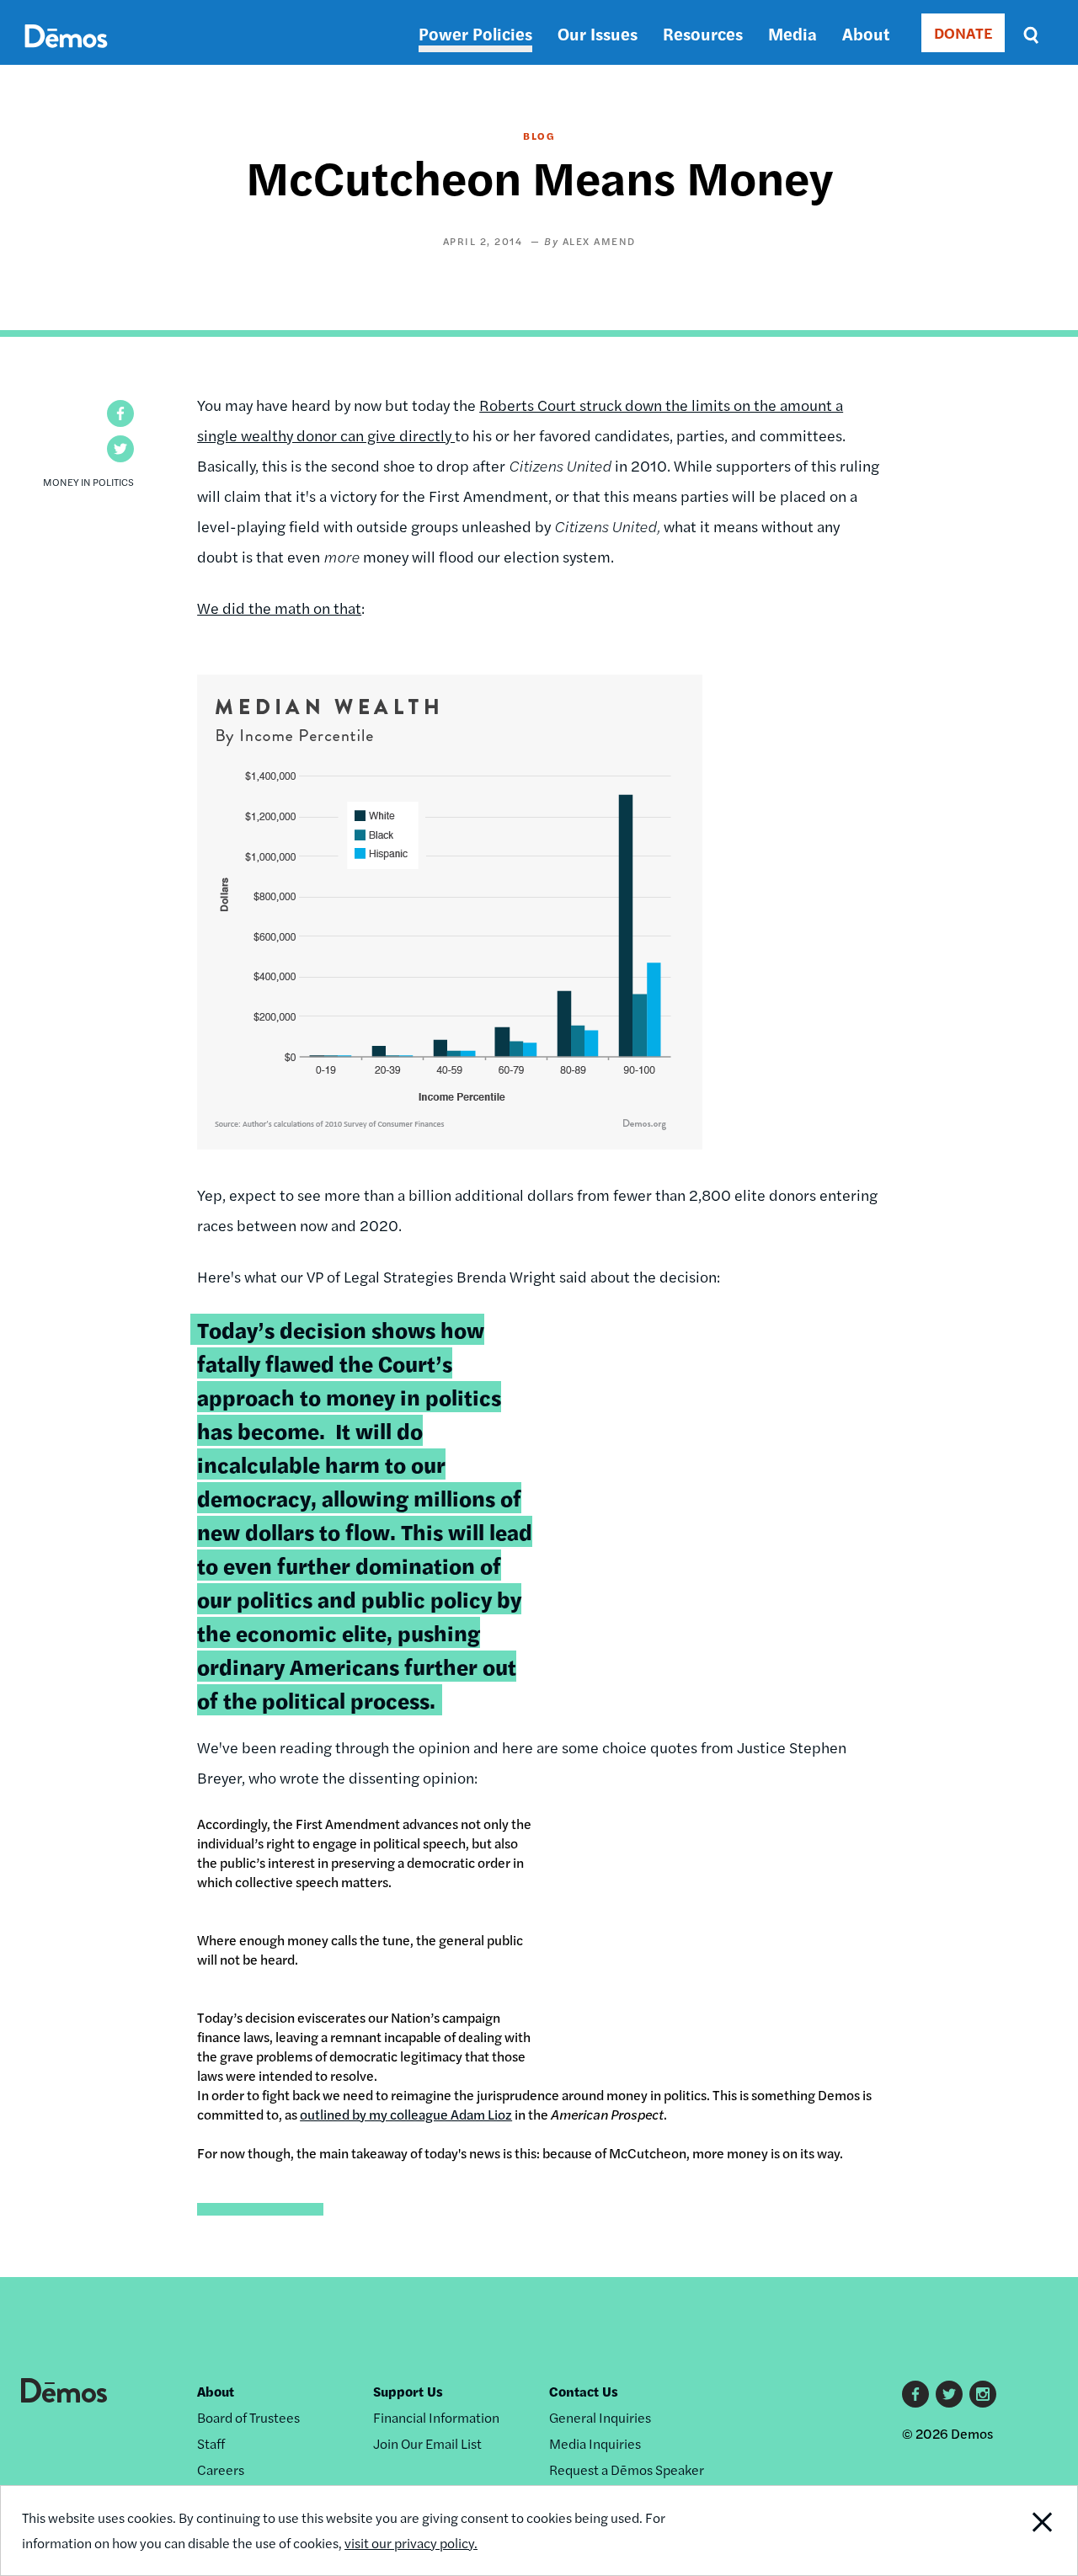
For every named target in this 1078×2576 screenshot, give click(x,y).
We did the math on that (279, 608)
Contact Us (584, 2391)
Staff (211, 2443)
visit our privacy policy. (411, 2543)
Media (792, 33)
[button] (120, 413)
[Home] (66, 55)
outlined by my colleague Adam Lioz (406, 2114)
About (866, 33)
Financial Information (436, 2417)
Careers (221, 2469)
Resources (703, 33)
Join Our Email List (427, 2443)
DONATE (963, 32)
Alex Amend (599, 241)
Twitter (949, 2394)
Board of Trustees (248, 2417)
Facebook (915, 2394)
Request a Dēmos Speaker (627, 2469)
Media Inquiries (595, 2443)
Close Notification (1023, 2531)
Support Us (408, 2391)
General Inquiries (600, 2417)
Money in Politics (88, 482)
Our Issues (598, 33)
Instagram (983, 2394)
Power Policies (475, 33)
